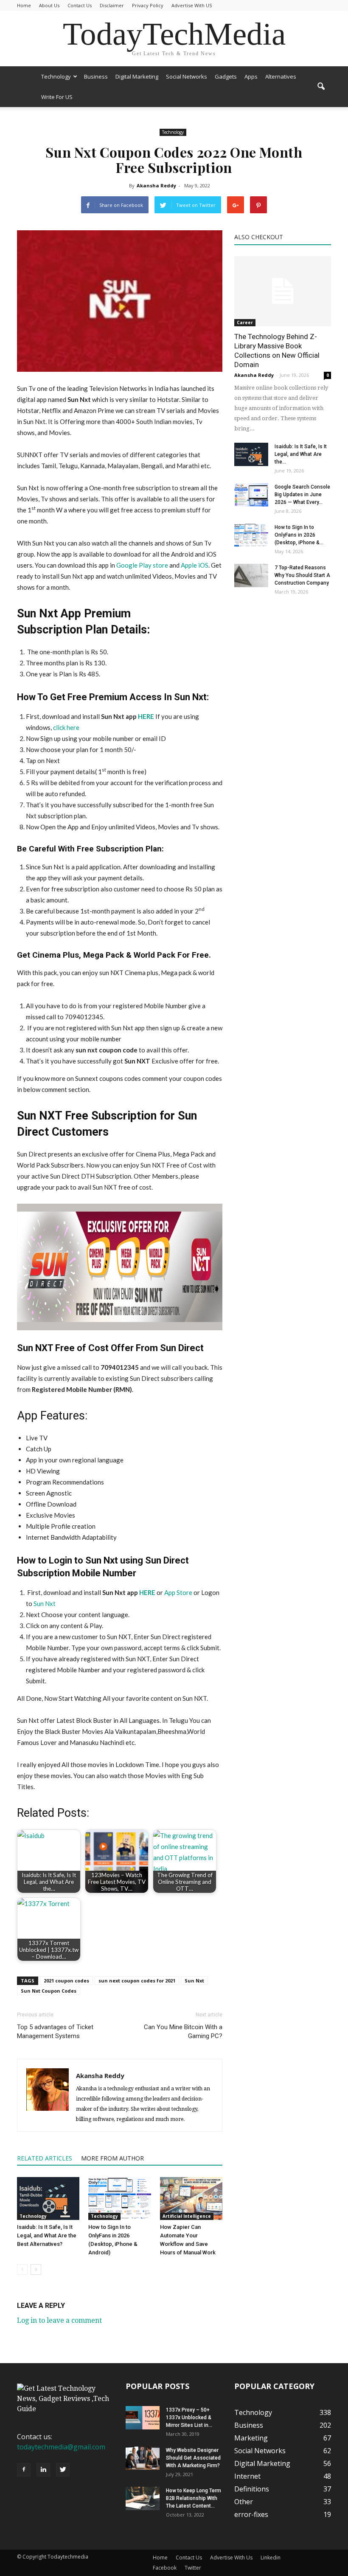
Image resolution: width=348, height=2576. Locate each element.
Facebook (165, 2568)
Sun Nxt (44, 1603)
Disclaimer (112, 5)
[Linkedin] (43, 2470)
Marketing (251, 2438)
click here (66, 727)
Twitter (193, 2568)
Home (24, 5)
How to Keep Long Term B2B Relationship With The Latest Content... (194, 2498)
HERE (146, 716)
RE (152, 1592)
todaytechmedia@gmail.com (61, 2447)
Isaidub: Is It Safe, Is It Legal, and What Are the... (301, 454)
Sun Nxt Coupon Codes (49, 1991)
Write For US (57, 97)
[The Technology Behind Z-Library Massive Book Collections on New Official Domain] (283, 291)
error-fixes (251, 2514)
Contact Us (80, 5)
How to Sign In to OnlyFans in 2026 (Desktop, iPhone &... (299, 535)
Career (245, 322)
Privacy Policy (148, 5)
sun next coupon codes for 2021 (137, 1981)
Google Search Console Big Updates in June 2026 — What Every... (302, 495)
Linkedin (271, 2558)
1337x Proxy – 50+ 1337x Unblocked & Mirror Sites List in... (189, 2418)
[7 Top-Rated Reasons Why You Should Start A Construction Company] (251, 575)
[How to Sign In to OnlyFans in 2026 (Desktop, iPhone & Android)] (119, 2199)
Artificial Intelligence (187, 2216)
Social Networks (187, 76)
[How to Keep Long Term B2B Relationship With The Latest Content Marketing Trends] (143, 2498)
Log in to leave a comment (59, 2320)
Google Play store (142, 565)
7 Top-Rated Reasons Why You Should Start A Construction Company (302, 575)
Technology (56, 76)
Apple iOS (195, 565)
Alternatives (281, 76)
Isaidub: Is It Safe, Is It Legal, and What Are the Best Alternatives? (47, 2235)
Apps (251, 76)
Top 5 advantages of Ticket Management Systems (55, 2032)
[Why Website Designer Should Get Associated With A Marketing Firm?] (143, 2458)
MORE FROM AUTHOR (112, 2158)
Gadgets (226, 76)
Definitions (252, 2489)
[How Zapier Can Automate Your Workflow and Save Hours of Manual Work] (191, 2199)
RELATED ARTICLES (45, 2158)
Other (244, 2502)
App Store (178, 1592)
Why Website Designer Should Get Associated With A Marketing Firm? (193, 2458)
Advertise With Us (231, 2558)
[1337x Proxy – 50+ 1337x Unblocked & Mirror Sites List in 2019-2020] (143, 2418)
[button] (321, 87)
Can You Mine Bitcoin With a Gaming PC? (183, 2032)
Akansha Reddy (156, 185)
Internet (247, 2476)
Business (96, 76)
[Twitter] (63, 2470)
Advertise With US (192, 5)
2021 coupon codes (66, 1981)
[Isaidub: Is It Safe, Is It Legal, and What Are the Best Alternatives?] (48, 2199)
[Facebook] (24, 2470)
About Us (49, 5)
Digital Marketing (137, 76)
